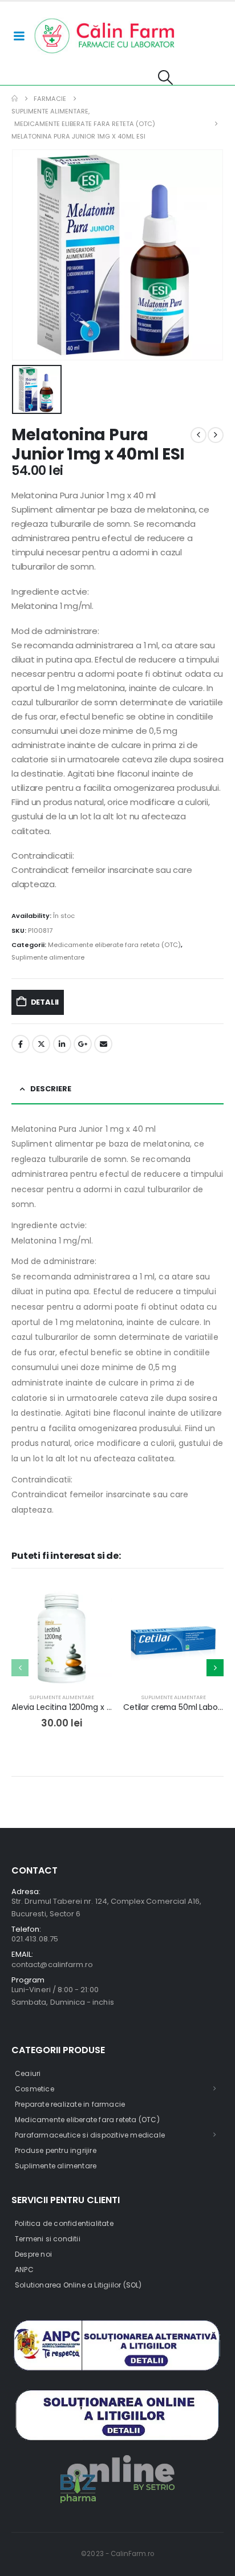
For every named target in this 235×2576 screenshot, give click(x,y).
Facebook (21, 1044)
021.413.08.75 (35, 1939)
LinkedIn (62, 1044)
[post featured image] (62, 1638)
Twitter (41, 1044)
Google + (83, 1044)
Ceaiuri (28, 2073)
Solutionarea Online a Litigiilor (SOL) (78, 2285)
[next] (216, 435)
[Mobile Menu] (19, 36)
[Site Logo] (105, 36)
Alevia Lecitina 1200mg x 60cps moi (79, 1707)
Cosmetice (35, 2089)
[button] (165, 78)
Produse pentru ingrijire (56, 2150)
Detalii (45, 1002)
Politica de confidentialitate (64, 2223)
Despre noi (33, 2254)
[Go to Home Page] (15, 99)
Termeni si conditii (48, 2239)
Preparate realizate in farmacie (70, 2104)
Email (103, 1044)
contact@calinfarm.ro (52, 1964)
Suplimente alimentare (48, 957)
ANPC (24, 2270)
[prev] (198, 435)
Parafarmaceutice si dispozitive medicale (90, 2135)
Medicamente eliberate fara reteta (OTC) (114, 945)
